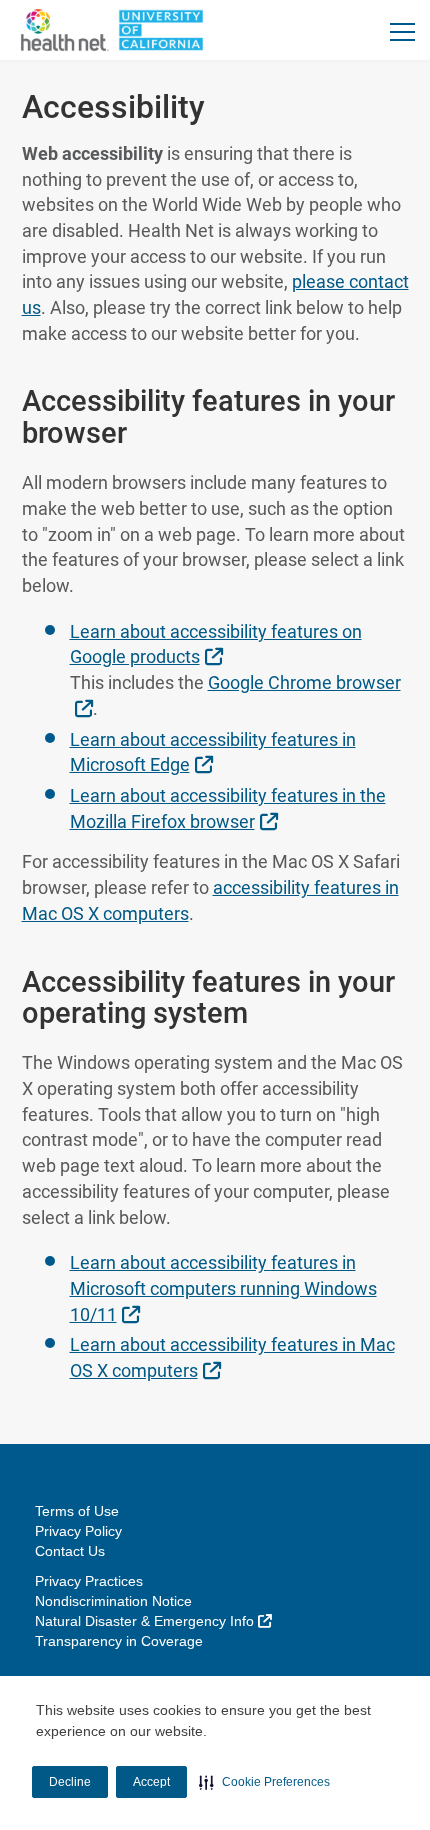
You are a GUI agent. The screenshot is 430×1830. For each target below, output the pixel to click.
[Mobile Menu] (403, 31)
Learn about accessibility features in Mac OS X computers (232, 1357)
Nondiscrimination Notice (113, 1601)
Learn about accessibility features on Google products (216, 644)
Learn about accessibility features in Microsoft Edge (213, 752)
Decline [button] (70, 1782)
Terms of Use (77, 1511)
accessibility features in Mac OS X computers (210, 900)
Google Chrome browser (246, 695)
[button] (264, 1782)
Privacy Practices (89, 1581)
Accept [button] (151, 1782)
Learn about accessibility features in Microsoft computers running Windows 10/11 (223, 1288)
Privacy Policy (78, 1531)
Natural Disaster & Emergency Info (153, 1621)
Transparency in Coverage (119, 1641)
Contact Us (70, 1551)
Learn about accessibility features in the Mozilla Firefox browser (228, 808)
